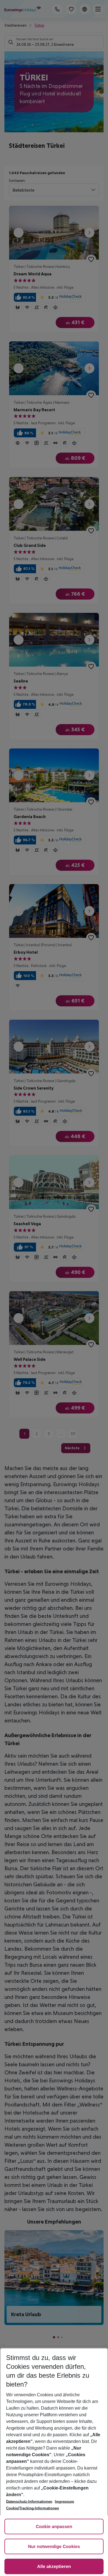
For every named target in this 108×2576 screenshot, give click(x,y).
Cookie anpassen (54, 2527)
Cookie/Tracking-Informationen (33, 2508)
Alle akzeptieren (54, 2567)
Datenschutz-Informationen (29, 2502)
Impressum (65, 2502)
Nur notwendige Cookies (54, 2547)
